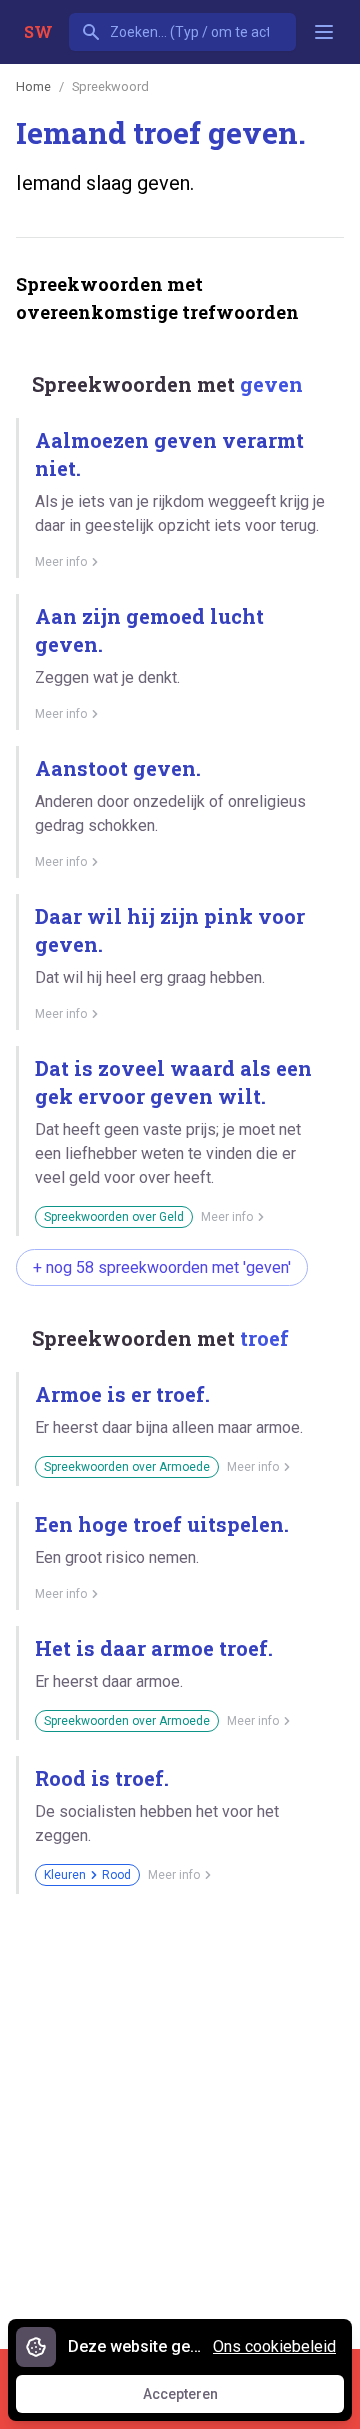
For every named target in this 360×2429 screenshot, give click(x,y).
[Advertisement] (180, 2114)
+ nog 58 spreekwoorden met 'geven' (162, 1267)
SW (38, 31)
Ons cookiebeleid (274, 2346)
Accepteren (199, 2399)
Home (33, 86)
